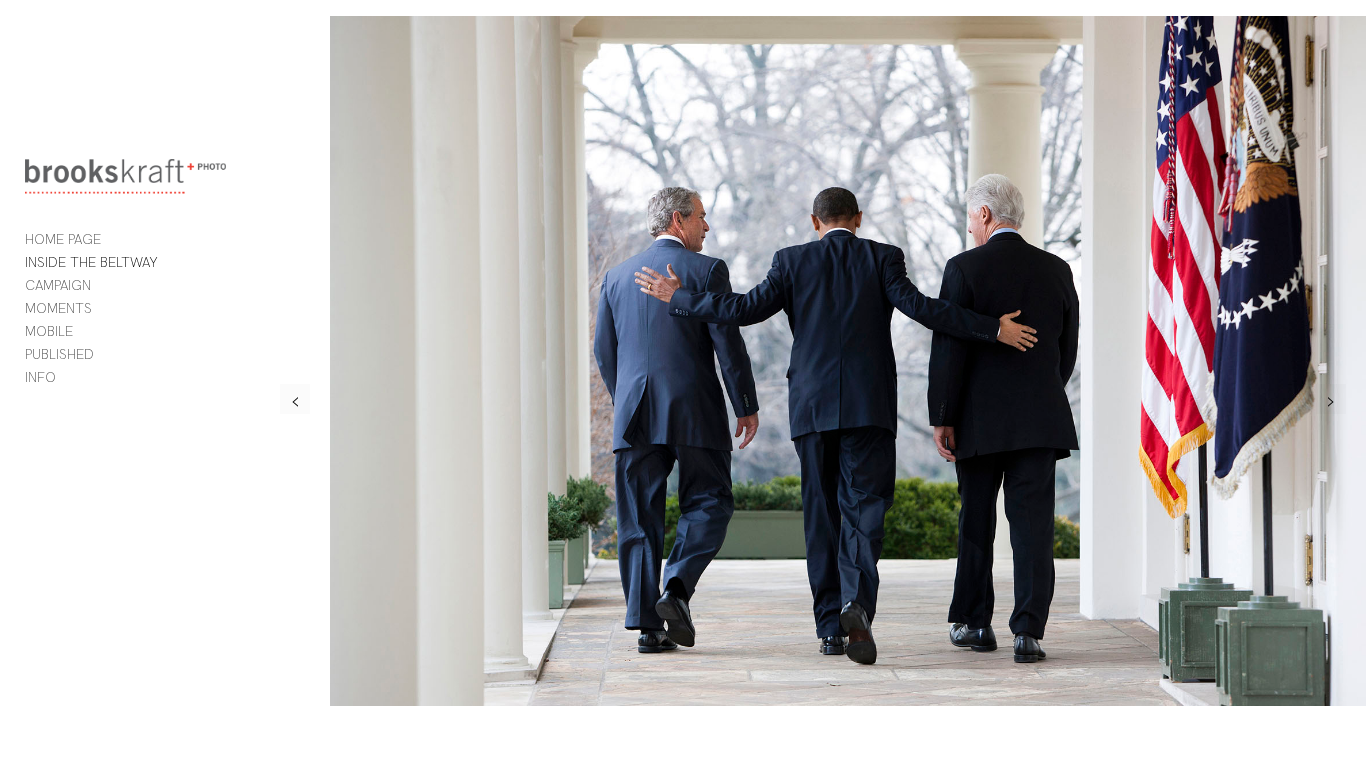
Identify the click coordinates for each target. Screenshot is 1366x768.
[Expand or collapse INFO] (69, 378)
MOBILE (49, 331)
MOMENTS (58, 308)
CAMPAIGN (58, 285)
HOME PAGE (63, 239)
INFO (40, 377)
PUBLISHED (59, 354)
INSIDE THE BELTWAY (91, 262)
